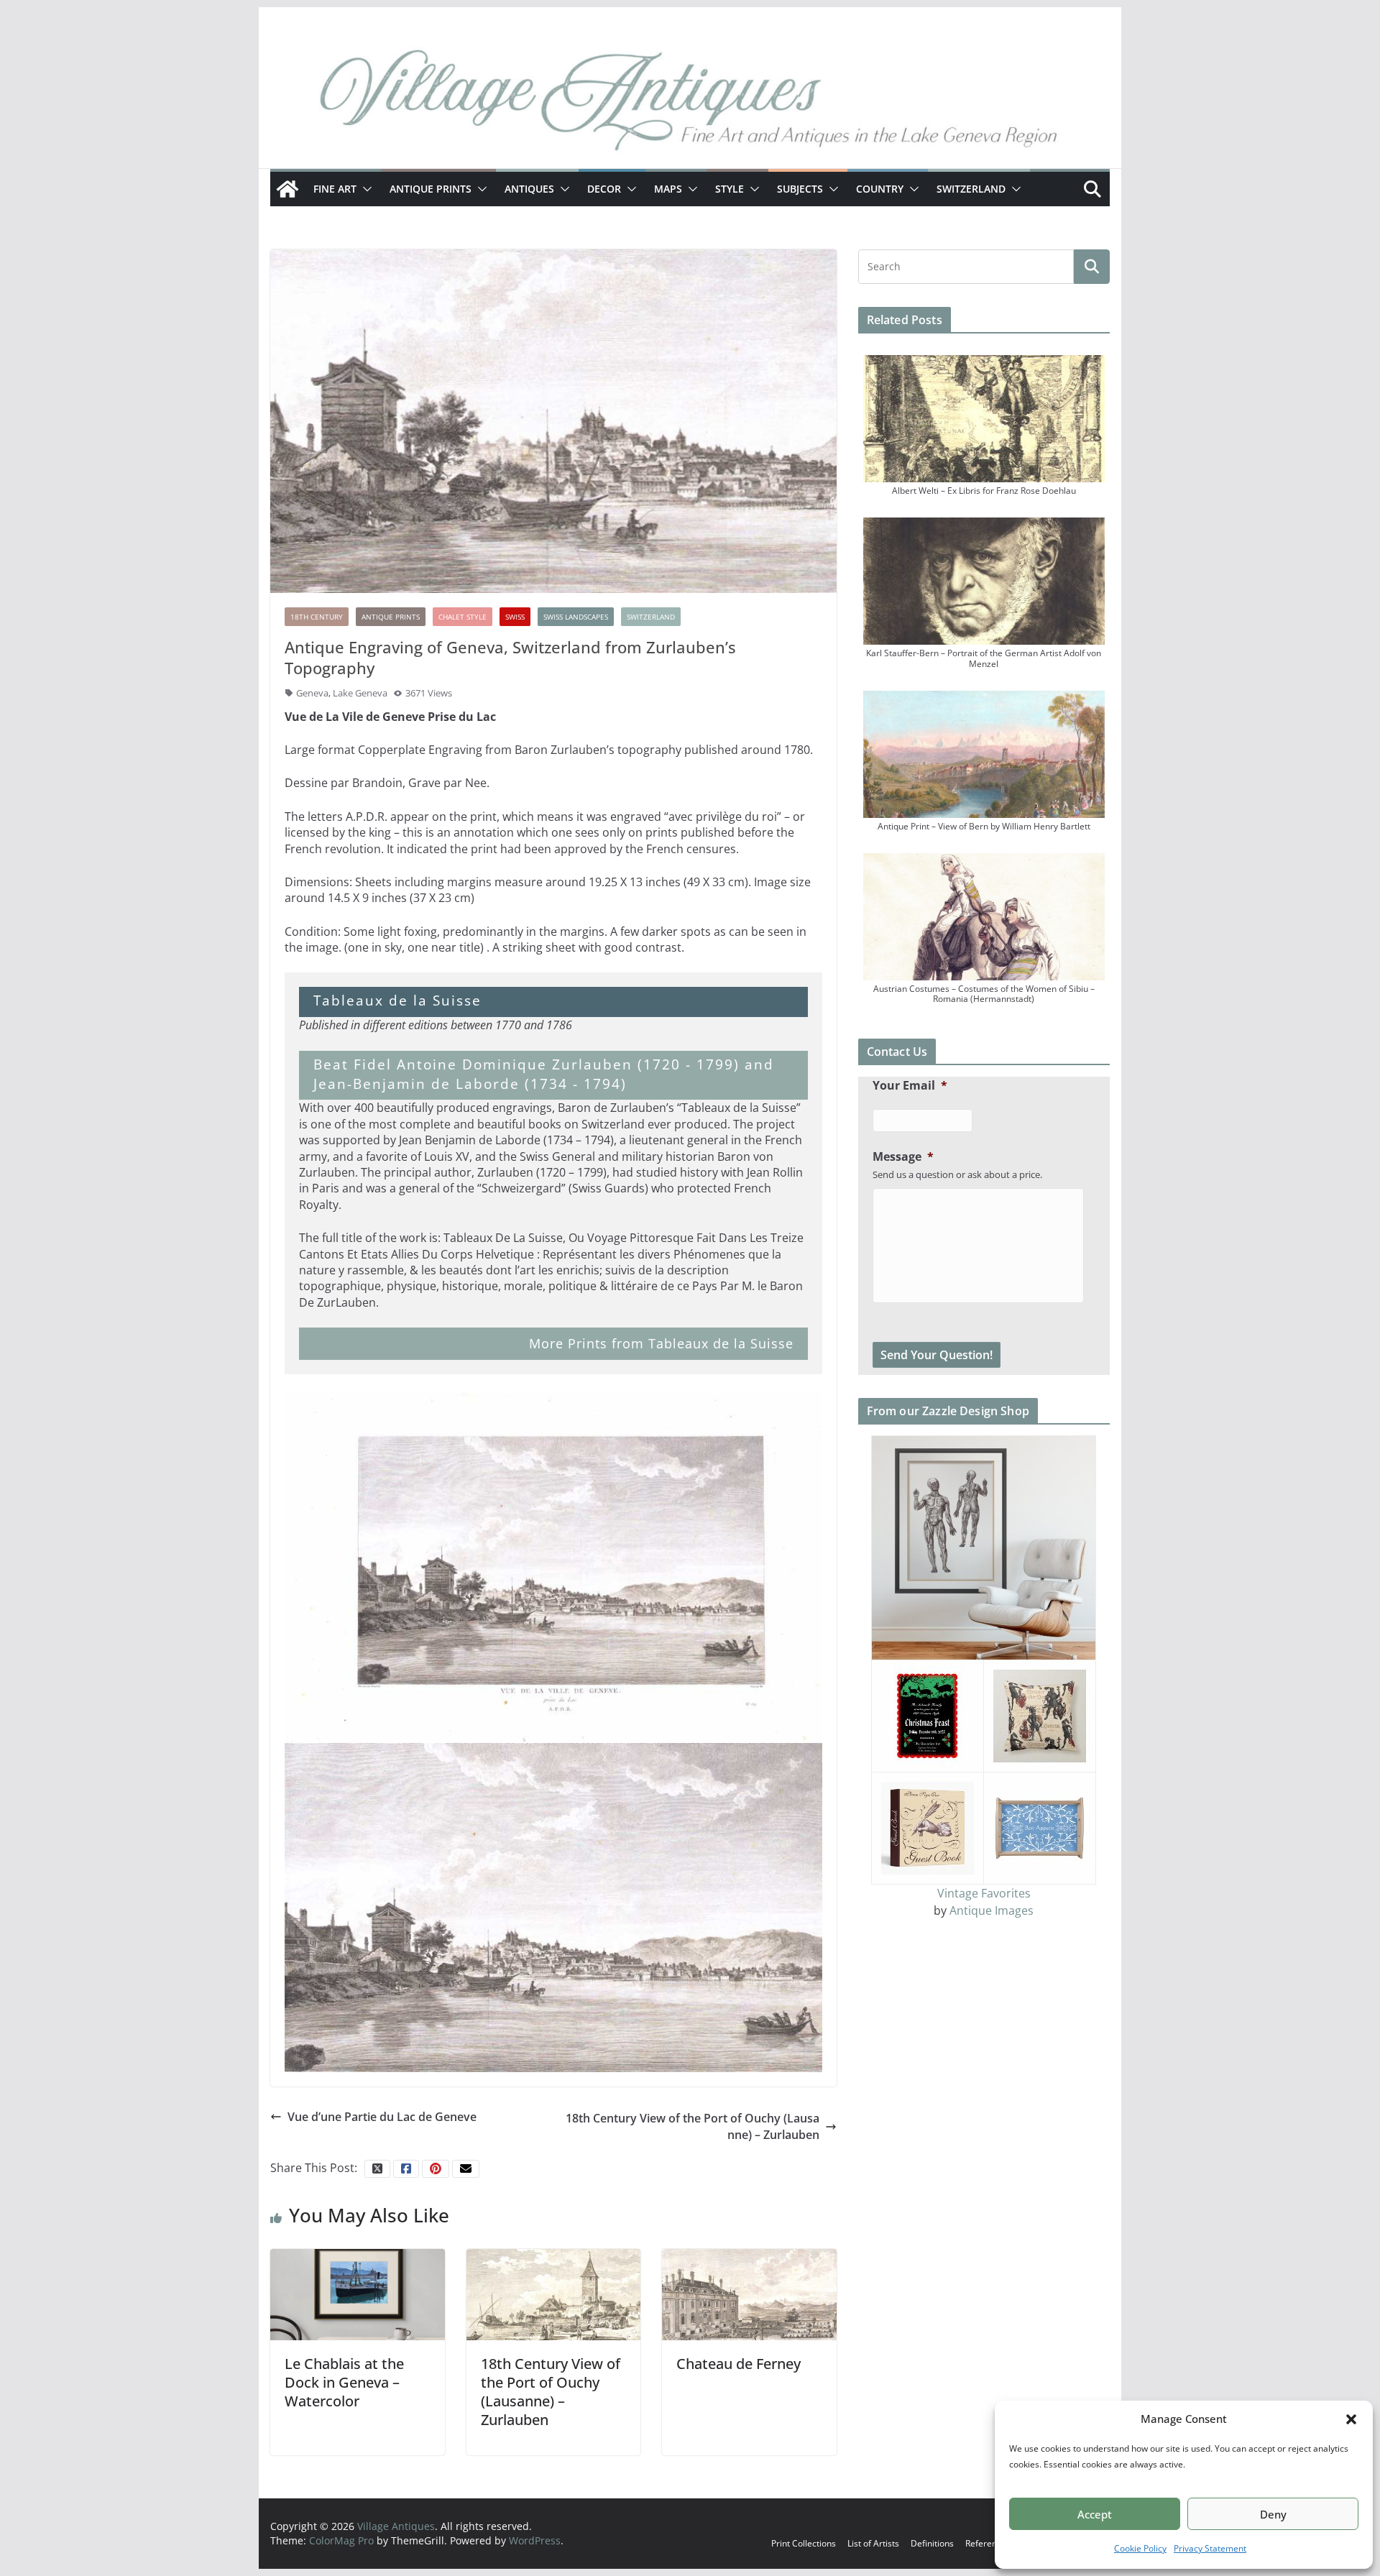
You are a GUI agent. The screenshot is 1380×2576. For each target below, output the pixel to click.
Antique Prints (431, 189)
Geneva (312, 693)
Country (880, 189)
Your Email (910, 1086)
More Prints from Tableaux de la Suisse (661, 1343)
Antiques (529, 189)
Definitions (932, 2543)
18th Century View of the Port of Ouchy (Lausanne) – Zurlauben (693, 2126)
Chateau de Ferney (739, 2364)
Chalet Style (463, 617)
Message (903, 1157)
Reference (986, 2543)
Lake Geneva (360, 693)
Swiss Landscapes (576, 617)
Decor (604, 189)
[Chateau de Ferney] (749, 2294)
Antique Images (992, 1910)
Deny (1273, 2514)
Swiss (515, 617)
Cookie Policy (1140, 2548)
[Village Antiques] (690, 104)
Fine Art (335, 189)
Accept (1095, 2514)
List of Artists (873, 2543)
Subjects (800, 189)
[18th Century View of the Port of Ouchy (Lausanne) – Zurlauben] (554, 2294)
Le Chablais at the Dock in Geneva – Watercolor (344, 2382)
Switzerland (971, 189)
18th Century (317, 617)
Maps (668, 189)
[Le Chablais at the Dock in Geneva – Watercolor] (358, 2294)
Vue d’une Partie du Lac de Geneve (382, 2117)
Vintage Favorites (984, 1893)
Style (730, 189)
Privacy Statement (1210, 2548)
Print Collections (804, 2543)
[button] (1351, 2419)
